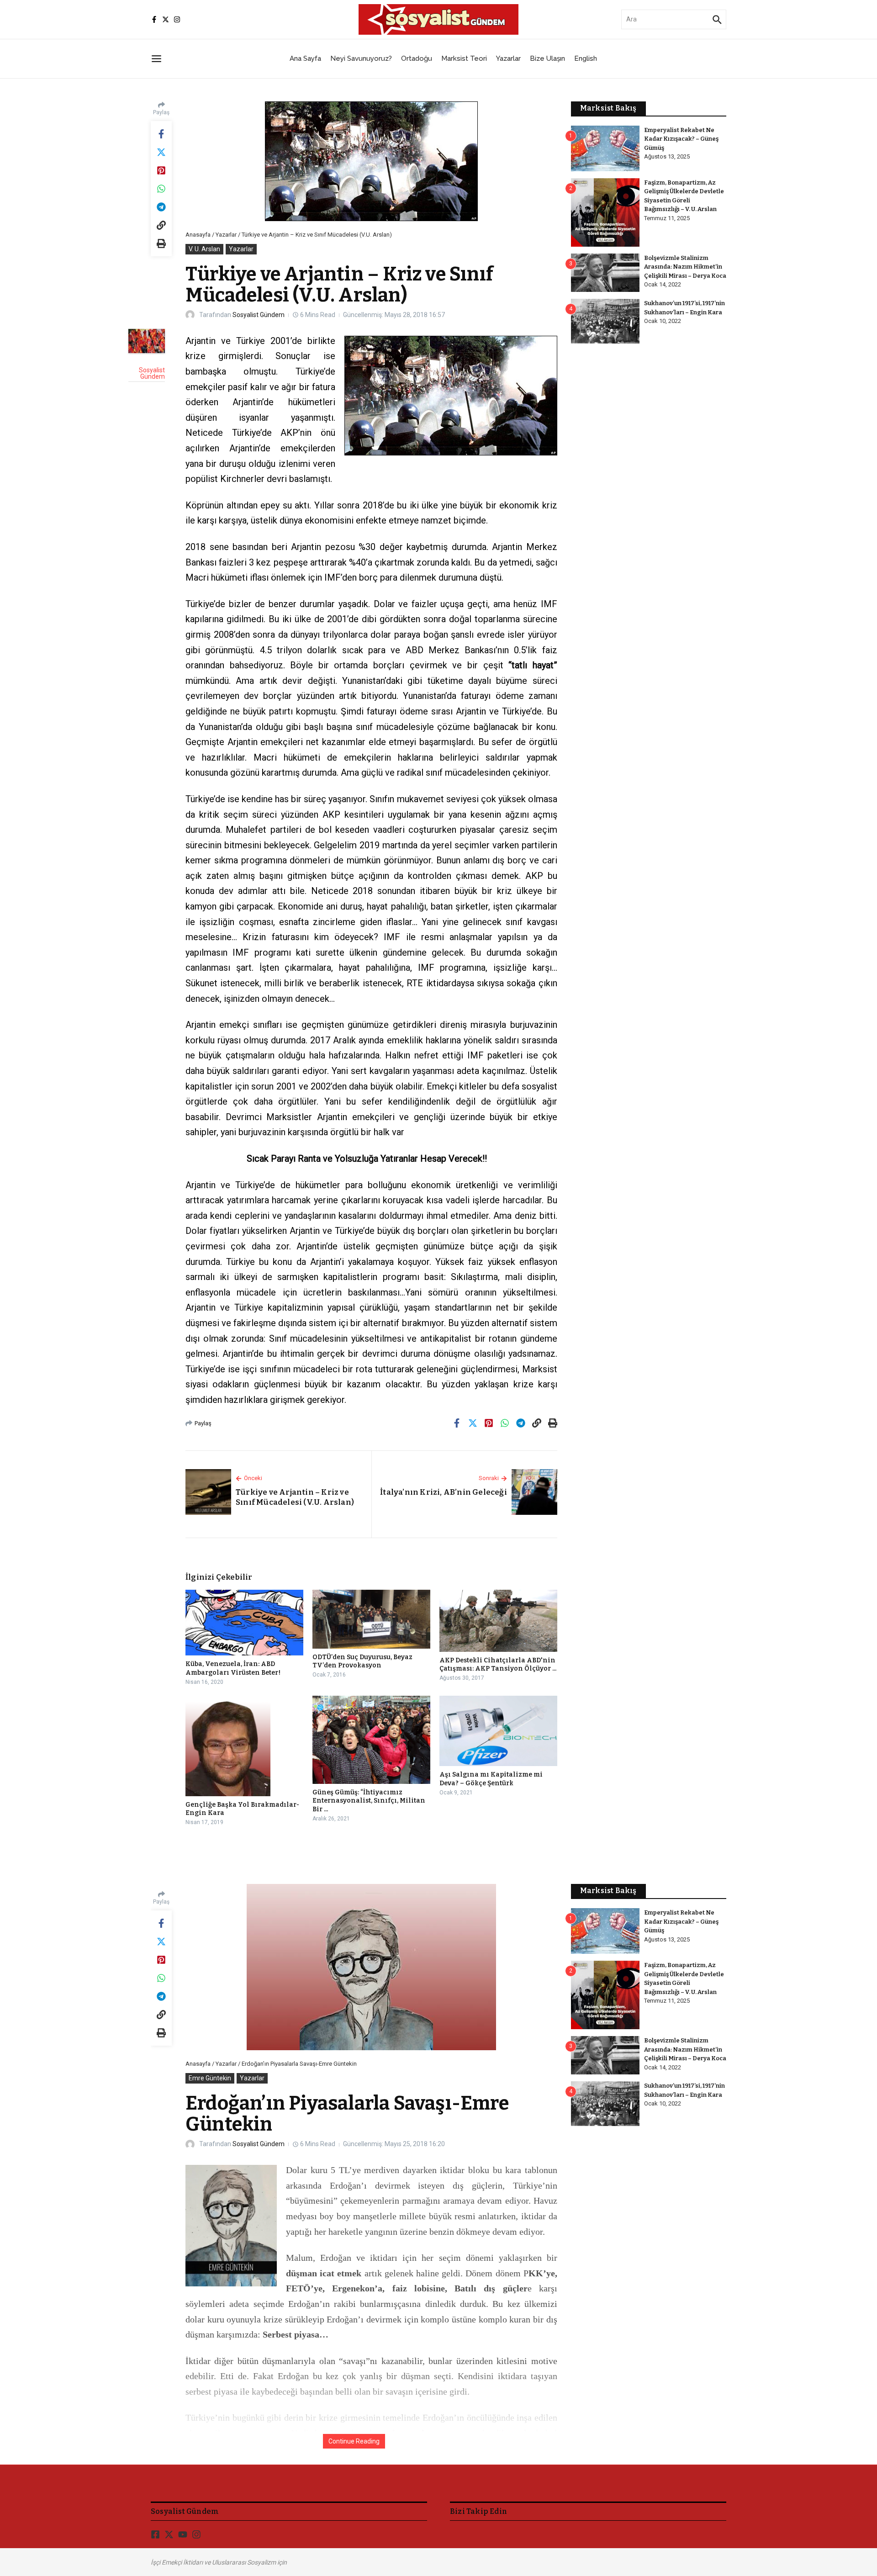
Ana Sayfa (305, 58)
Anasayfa (198, 235)
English (586, 58)
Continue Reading (354, 2441)
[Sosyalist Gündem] (147, 341)
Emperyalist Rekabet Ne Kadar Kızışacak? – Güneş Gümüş (681, 139)
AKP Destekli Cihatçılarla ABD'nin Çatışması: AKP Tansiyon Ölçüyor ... (498, 1664)
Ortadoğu (417, 58)
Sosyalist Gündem (259, 315)
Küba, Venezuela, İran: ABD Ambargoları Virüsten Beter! (233, 1668)
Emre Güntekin (210, 2078)
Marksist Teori (464, 58)
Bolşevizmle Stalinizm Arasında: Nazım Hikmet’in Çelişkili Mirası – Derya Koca (685, 267)
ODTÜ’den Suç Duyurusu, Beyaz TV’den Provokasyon (362, 1661)
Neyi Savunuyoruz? (361, 58)
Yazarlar (508, 58)
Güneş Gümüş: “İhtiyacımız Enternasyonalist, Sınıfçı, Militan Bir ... (369, 1801)
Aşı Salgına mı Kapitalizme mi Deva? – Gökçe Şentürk (491, 1779)
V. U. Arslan (204, 249)
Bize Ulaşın (547, 58)
